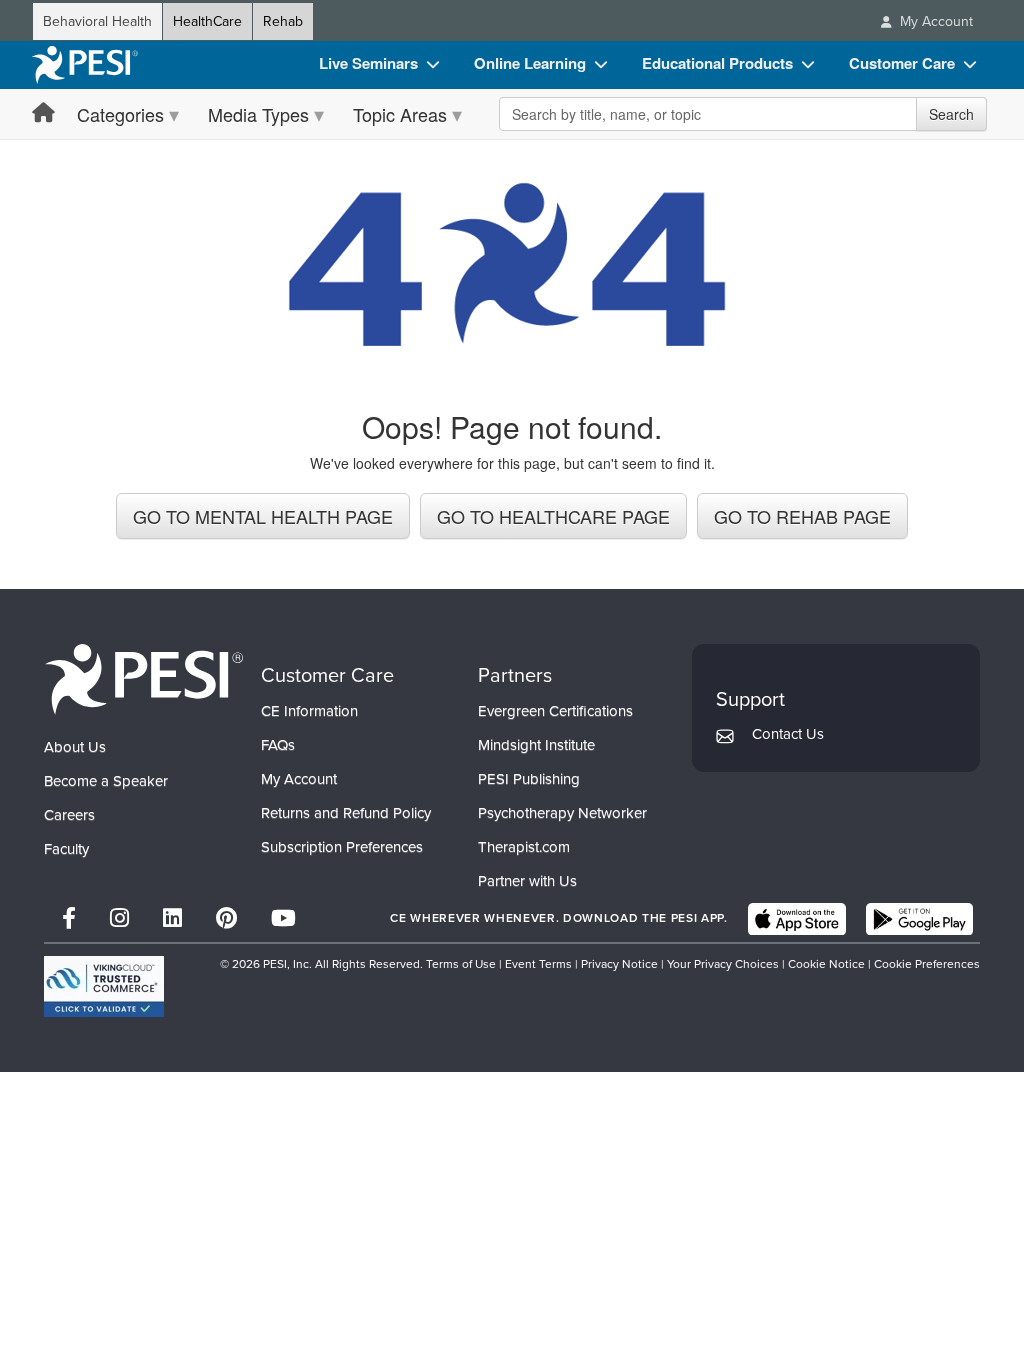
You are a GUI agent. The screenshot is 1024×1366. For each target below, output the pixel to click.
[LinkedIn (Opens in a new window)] (172, 918)
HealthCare (207, 21)
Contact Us (788, 734)
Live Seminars (368, 63)
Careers (69, 815)
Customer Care (902, 63)
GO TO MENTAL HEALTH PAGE (263, 516)
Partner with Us (527, 881)
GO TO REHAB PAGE (802, 516)
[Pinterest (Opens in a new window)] (226, 918)
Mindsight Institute (536, 745)
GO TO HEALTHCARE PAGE (553, 516)
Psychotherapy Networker (562, 813)
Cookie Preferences (927, 964)
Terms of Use (461, 964)
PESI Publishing (529, 779)
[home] (85, 65)
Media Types (258, 114)
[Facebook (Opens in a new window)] (69, 918)
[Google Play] (919, 919)
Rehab (283, 21)
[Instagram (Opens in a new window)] (119, 918)
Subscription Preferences (342, 847)
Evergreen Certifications (555, 711)
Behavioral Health (97, 21)
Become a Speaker (106, 781)
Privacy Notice (619, 964)
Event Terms (538, 964)
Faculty (66, 849)
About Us (75, 747)
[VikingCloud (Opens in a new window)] (104, 986)
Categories (120, 114)
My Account (299, 779)
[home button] (43, 113)
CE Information (309, 711)
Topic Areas (400, 114)
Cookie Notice (826, 964)
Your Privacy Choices (723, 964)
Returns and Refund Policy (346, 813)
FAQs (278, 745)
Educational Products (717, 63)
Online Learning (530, 63)
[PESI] (144, 678)
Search (951, 114)
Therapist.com (524, 847)
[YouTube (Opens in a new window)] (283, 918)
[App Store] (797, 919)
